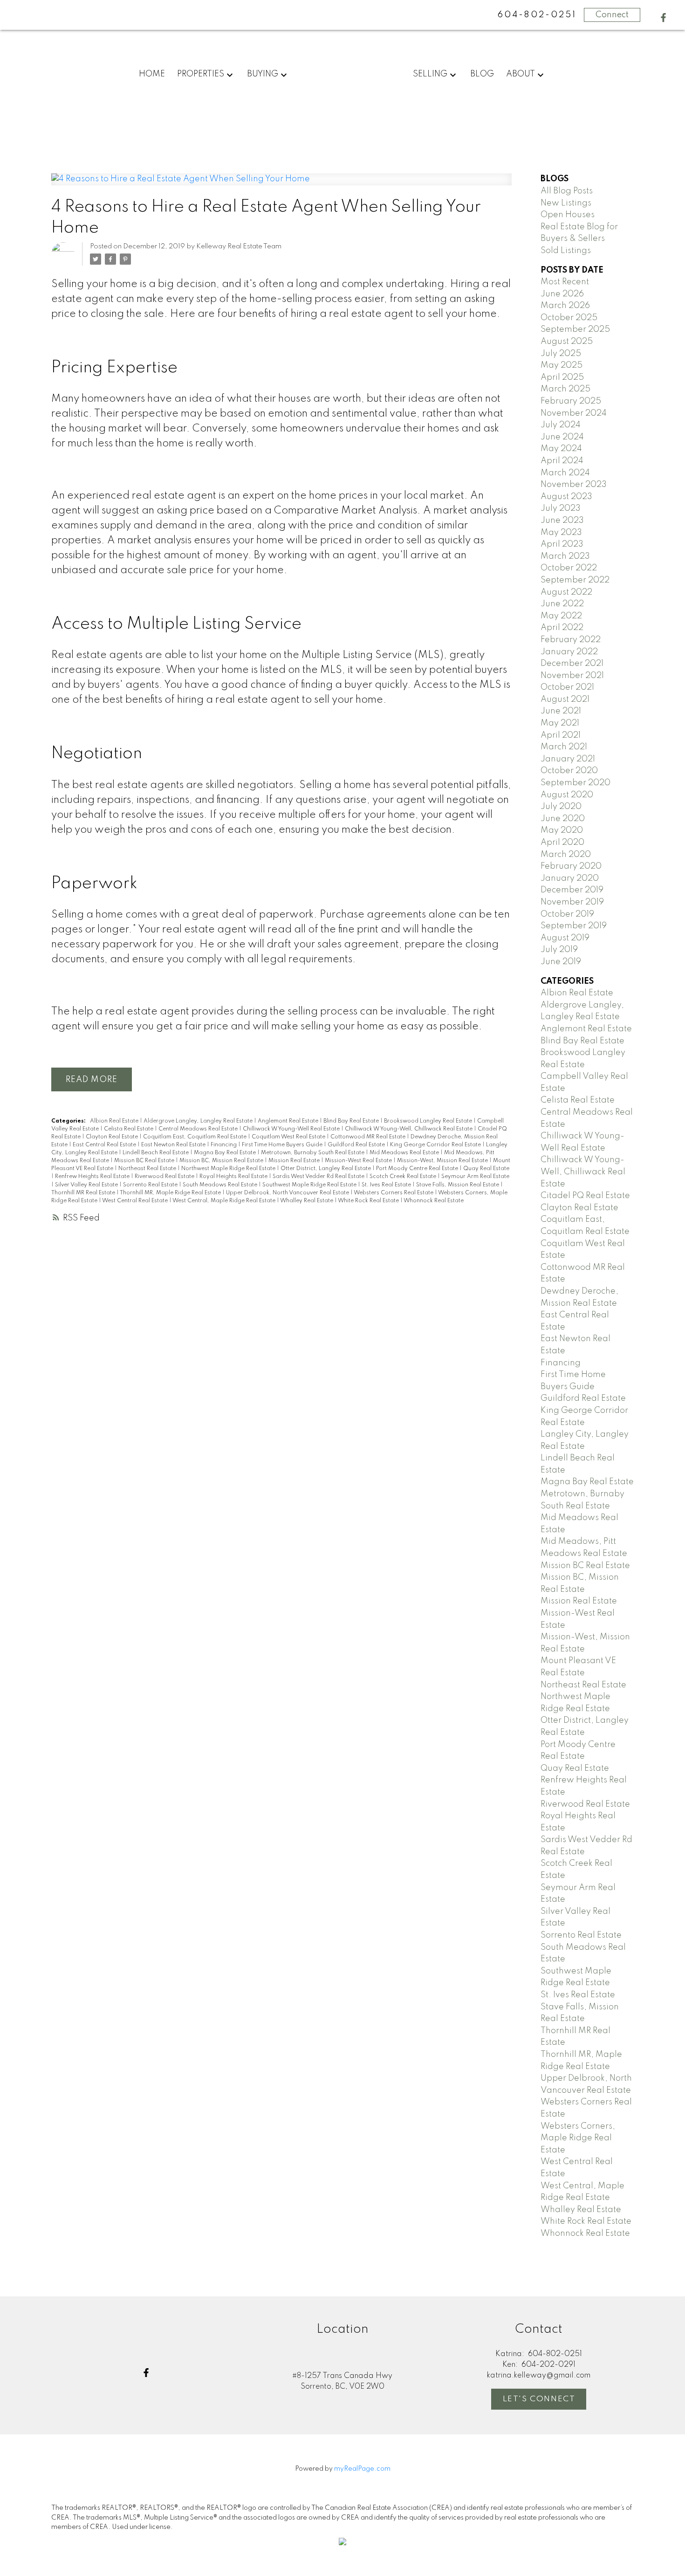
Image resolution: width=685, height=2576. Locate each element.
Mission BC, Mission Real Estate (222, 1161)
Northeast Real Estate (148, 1169)
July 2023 (561, 508)
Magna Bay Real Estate (226, 1153)
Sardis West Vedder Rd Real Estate (319, 1177)
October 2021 (567, 687)
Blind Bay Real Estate (352, 1121)
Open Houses (568, 215)
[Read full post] (281, 185)
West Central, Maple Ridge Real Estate (225, 1201)
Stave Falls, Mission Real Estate (458, 1185)
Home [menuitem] (152, 74)
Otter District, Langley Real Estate (326, 1169)
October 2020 (569, 771)
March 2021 (564, 747)
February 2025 (571, 401)
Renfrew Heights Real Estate (93, 1177)
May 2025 (562, 365)
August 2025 (567, 342)
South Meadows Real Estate (221, 1185)
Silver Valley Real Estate (87, 1185)
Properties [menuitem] (201, 74)
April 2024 (562, 461)
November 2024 (574, 413)
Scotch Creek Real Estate (404, 1177)
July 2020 (561, 807)
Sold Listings (566, 251)
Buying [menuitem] (263, 74)
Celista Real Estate (129, 1129)
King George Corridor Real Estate (436, 1145)
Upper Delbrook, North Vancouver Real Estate (288, 1193)
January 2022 (569, 652)
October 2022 (569, 568)
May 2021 (560, 723)
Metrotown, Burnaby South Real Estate (313, 1153)
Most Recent (565, 282)
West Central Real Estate (136, 1201)
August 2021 (565, 699)
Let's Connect (539, 2399)
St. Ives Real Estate (387, 1185)
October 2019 (567, 914)
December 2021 (572, 664)
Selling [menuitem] (430, 74)
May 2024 (561, 449)
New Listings (566, 203)
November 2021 (572, 676)
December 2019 (572, 890)
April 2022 (562, 628)
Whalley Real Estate (307, 1201)
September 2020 (575, 783)
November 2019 (572, 902)
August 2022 (566, 592)
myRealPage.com (362, 2469)
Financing (224, 1145)
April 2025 (562, 377)
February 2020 (571, 866)
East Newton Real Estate (174, 1145)
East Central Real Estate (105, 1145)
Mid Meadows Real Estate (405, 1153)
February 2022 (571, 640)
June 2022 (562, 604)
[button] (663, 17)
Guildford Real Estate (357, 1145)
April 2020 (562, 843)
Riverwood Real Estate (165, 1177)
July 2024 (561, 425)
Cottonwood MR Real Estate (369, 1137)
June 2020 (563, 819)
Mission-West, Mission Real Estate (443, 1161)
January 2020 (570, 878)
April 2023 (562, 544)
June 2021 (561, 711)
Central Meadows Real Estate (199, 1129)
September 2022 (575, 580)
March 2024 (565, 473)
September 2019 (574, 926)
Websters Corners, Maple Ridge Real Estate (578, 2138)
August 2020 (567, 795)
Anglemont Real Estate (289, 1121)
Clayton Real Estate (113, 1137)
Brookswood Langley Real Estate (429, 1121)
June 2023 (562, 521)
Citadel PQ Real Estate (585, 1196)
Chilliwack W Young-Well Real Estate (292, 1129)
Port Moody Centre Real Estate (418, 1169)
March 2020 (566, 855)
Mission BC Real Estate (145, 1161)
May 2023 (561, 533)
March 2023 (565, 556)
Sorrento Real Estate (151, 1185)
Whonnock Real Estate (434, 1201)
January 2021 (568, 759)
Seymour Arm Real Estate (475, 1177)
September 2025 (575, 329)
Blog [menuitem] (482, 74)
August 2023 (566, 497)
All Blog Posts (567, 191)
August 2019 (565, 938)
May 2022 (561, 616)
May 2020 (562, 830)
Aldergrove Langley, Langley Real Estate (199, 1121)
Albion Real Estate (115, 1121)
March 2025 (565, 389)
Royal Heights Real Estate (234, 1177)
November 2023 (574, 485)
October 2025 (569, 318)
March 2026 (565, 306)
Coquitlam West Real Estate (289, 1137)
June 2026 (562, 294)
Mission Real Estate (295, 1161)
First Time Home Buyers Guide (283, 1145)
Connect (612, 15)
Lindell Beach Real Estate (156, 1153)
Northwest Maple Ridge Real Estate (229, 1169)
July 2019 (559, 950)
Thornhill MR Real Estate (84, 1193)
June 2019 (561, 962)
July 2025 (561, 354)
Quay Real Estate (486, 1169)
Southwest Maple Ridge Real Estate (310, 1185)
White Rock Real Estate (369, 1201)
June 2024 (562, 437)
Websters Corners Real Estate (394, 1193)
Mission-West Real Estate (359, 1161)
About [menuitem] (521, 74)
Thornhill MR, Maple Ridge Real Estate (171, 1193)
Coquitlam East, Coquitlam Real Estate (195, 1137)
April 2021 (561, 735)
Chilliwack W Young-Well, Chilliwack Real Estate (409, 1129)
